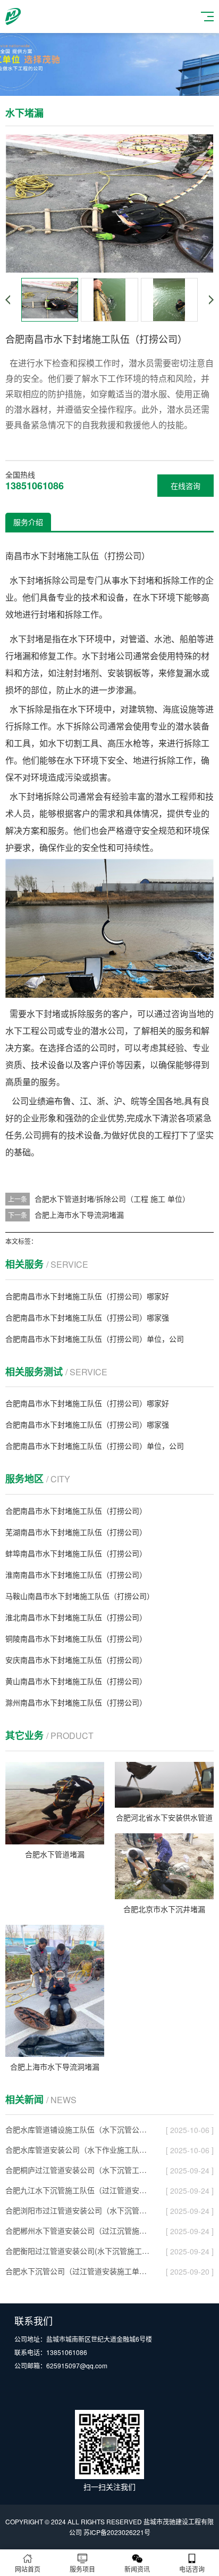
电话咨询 (192, 2569)
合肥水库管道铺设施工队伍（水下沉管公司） (78, 2129)
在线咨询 (186, 486)
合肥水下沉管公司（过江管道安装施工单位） (78, 2271)
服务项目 (82, 2569)
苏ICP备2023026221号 (117, 2532)
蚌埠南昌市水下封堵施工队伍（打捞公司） (76, 1553)
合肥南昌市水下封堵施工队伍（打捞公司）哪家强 (87, 1317)
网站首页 (28, 2569)
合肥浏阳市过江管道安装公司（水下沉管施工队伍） (78, 2210)
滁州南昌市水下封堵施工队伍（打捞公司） (76, 1702)
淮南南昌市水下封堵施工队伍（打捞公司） (76, 1574)
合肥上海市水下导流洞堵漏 (79, 1215)
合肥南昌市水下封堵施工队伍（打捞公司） (76, 1511)
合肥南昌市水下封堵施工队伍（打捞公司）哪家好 (87, 1296)
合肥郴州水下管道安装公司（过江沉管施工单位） (78, 2230)
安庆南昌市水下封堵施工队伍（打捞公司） (76, 1660)
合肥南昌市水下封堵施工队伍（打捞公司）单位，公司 (95, 1339)
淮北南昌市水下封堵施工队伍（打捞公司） (76, 1617)
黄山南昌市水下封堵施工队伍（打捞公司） (76, 1681)
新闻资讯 (137, 2569)
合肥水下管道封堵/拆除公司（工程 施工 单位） (112, 1199)
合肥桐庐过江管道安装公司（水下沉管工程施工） (78, 2170)
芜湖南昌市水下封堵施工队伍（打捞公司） (76, 1532)
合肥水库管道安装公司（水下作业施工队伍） (78, 2150)
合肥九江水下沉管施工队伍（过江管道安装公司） (78, 2190)
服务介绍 (28, 522)
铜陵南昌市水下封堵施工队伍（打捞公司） (76, 1638)
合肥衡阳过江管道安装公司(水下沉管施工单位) (78, 2251)
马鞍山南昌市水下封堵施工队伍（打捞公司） (80, 1596)
